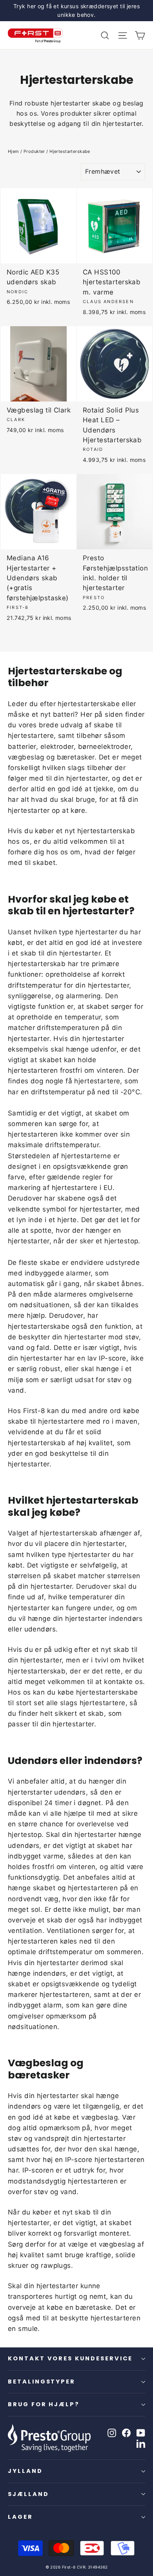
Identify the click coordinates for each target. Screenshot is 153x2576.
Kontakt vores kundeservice (70, 2358)
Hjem (14, 151)
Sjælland (28, 2494)
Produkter (34, 151)
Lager (20, 2517)
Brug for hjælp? (44, 2404)
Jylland (25, 2471)
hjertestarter (89, 1555)
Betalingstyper (42, 2382)
